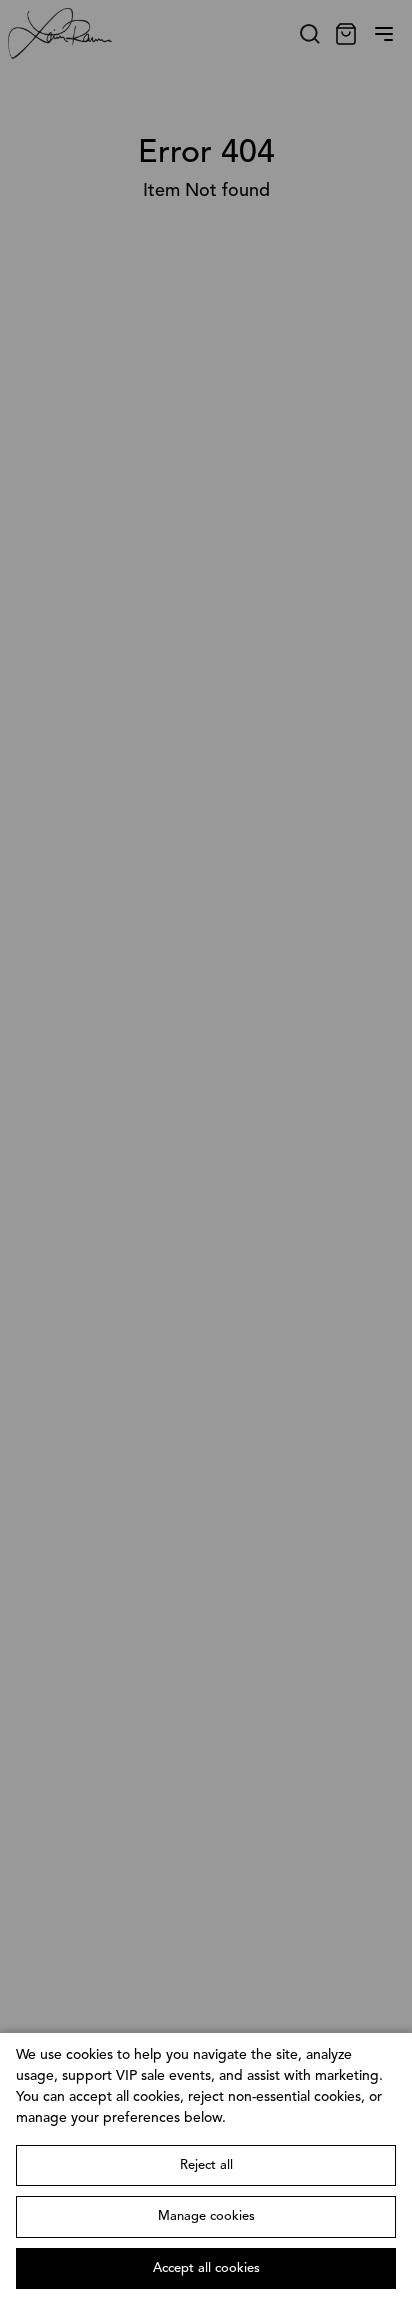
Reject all (206, 2165)
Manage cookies (206, 2216)
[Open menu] (384, 34)
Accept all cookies (206, 2268)
